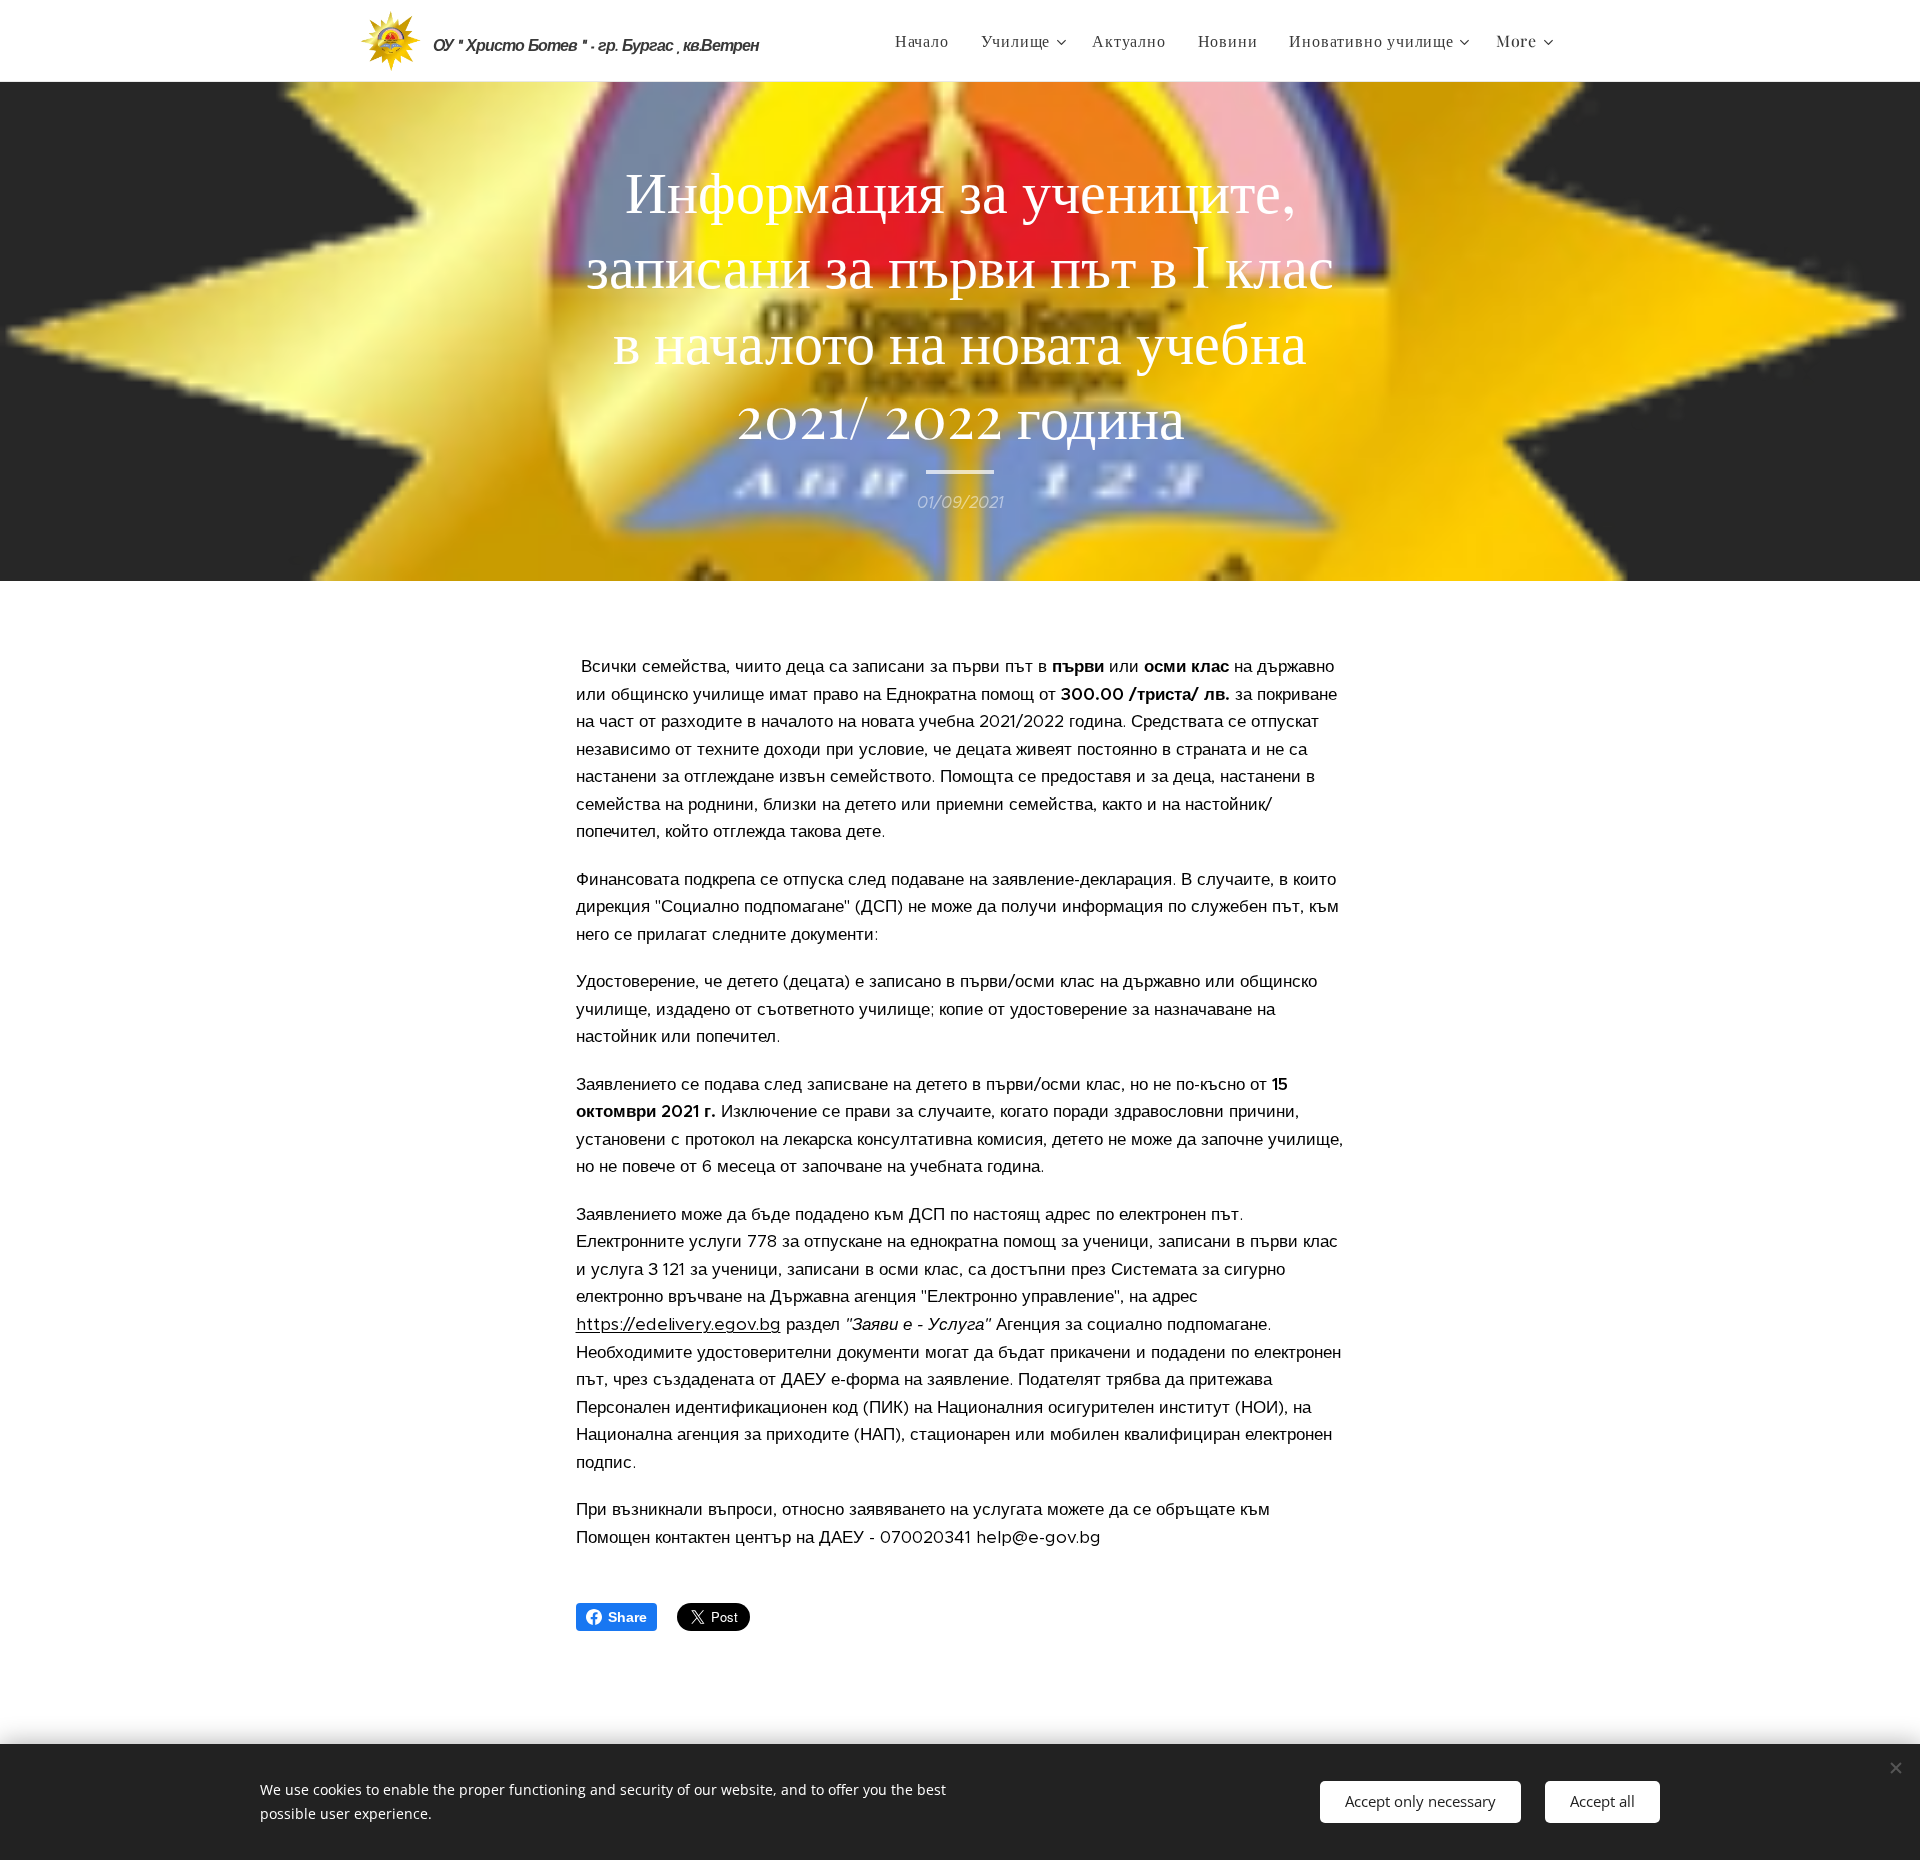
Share (627, 1617)
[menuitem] (927, 41)
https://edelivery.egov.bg (678, 1324)
